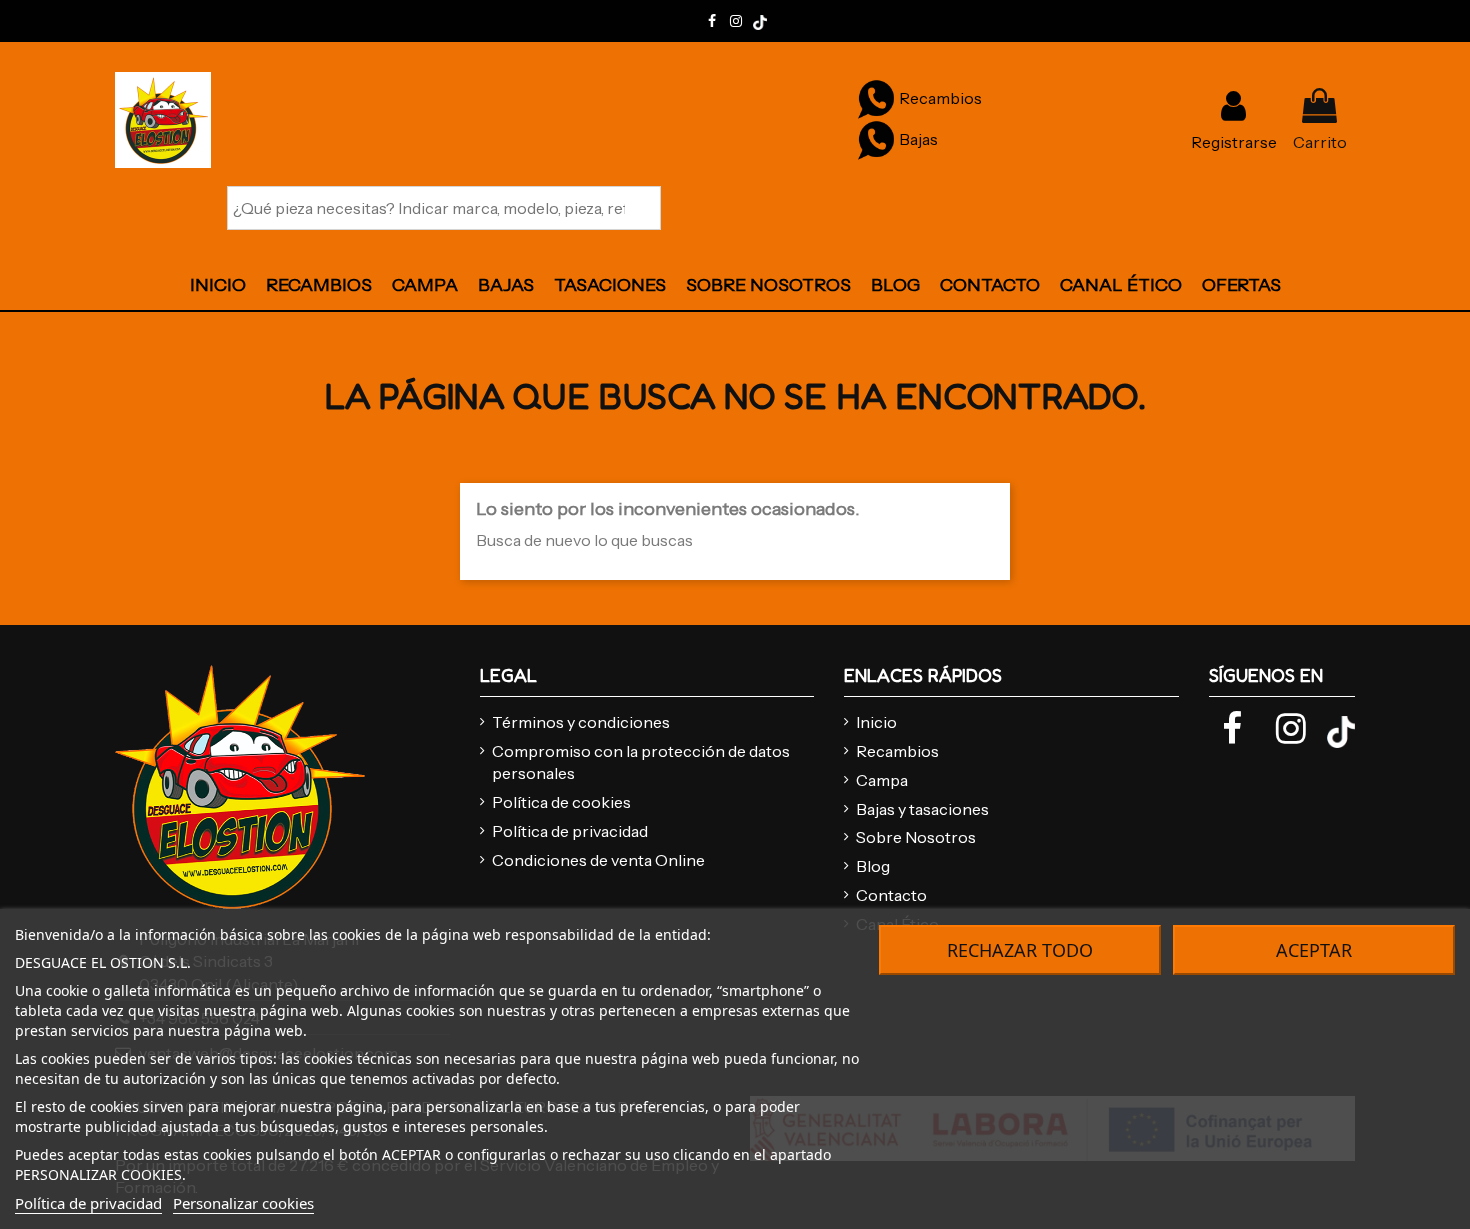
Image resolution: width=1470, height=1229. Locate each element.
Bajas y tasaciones (922, 809)
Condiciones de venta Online (598, 860)
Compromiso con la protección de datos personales (641, 762)
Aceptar (1314, 950)
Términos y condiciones (581, 722)
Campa (882, 780)
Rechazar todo (1020, 950)
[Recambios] (876, 98)
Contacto (891, 895)
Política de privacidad (570, 831)
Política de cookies (561, 802)
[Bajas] (876, 139)
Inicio (876, 722)
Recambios (897, 751)
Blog (873, 866)
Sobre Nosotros (916, 837)
